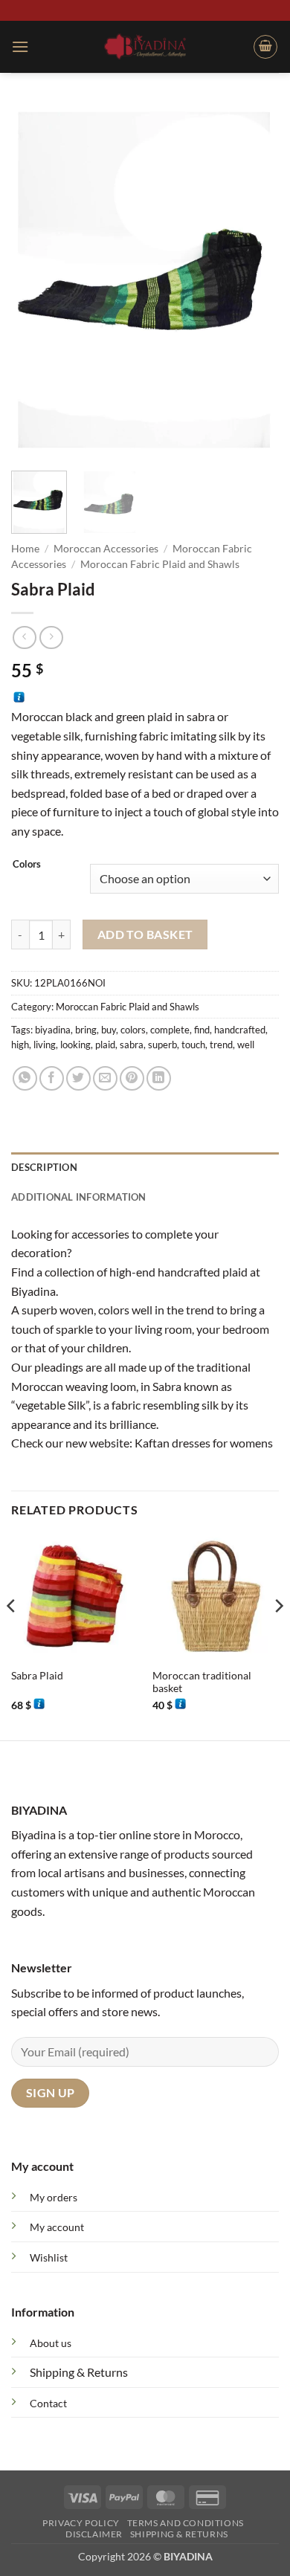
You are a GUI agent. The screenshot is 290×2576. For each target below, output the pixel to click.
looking (75, 1045)
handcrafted (240, 1030)
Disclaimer (94, 2534)
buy (109, 1030)
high (20, 1045)
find (202, 1030)
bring (86, 1030)
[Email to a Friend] (105, 1078)
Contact (48, 2403)
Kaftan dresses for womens (204, 1443)
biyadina (53, 1030)
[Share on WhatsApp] (25, 1078)
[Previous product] (51, 637)
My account (57, 2227)
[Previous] (35, 281)
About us (51, 2343)
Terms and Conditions (186, 2523)
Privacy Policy (81, 2523)
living (45, 1045)
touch (193, 1045)
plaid (105, 1045)
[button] (20, 46)
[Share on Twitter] (78, 1078)
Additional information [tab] (79, 1197)
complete (170, 1030)
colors (133, 1030)
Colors (27, 865)
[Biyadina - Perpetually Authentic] (145, 46)
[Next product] (24, 637)
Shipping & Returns (79, 2372)
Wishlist (49, 2257)
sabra (132, 1045)
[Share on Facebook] (52, 1078)
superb (162, 1045)
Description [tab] (44, 1167)
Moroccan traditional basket (202, 1682)
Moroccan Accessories (106, 549)
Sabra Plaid (37, 1676)
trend (221, 1045)
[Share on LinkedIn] (159, 1078)
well (246, 1045)
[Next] (255, 281)
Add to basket (145, 934)
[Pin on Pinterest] (132, 1078)
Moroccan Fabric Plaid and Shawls (160, 564)
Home (25, 549)
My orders (54, 2197)
